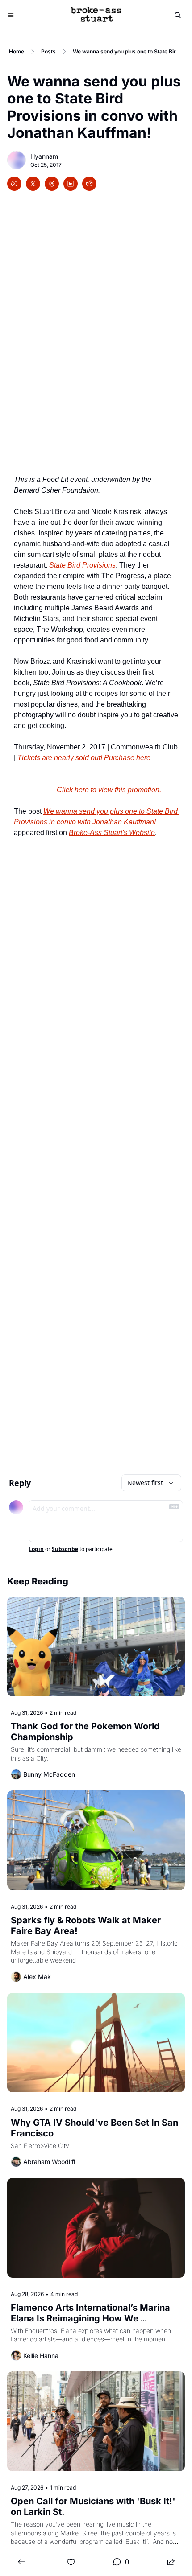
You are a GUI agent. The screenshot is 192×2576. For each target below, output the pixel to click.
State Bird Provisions (82, 565)
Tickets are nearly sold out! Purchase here (84, 758)
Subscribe (65, 1549)
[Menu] (11, 15)
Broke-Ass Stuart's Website (112, 833)
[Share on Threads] (52, 184)
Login (36, 1549)
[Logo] (96, 15)
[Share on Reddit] (89, 184)
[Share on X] (33, 184)
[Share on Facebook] (14, 184)
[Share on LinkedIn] (71, 184)
